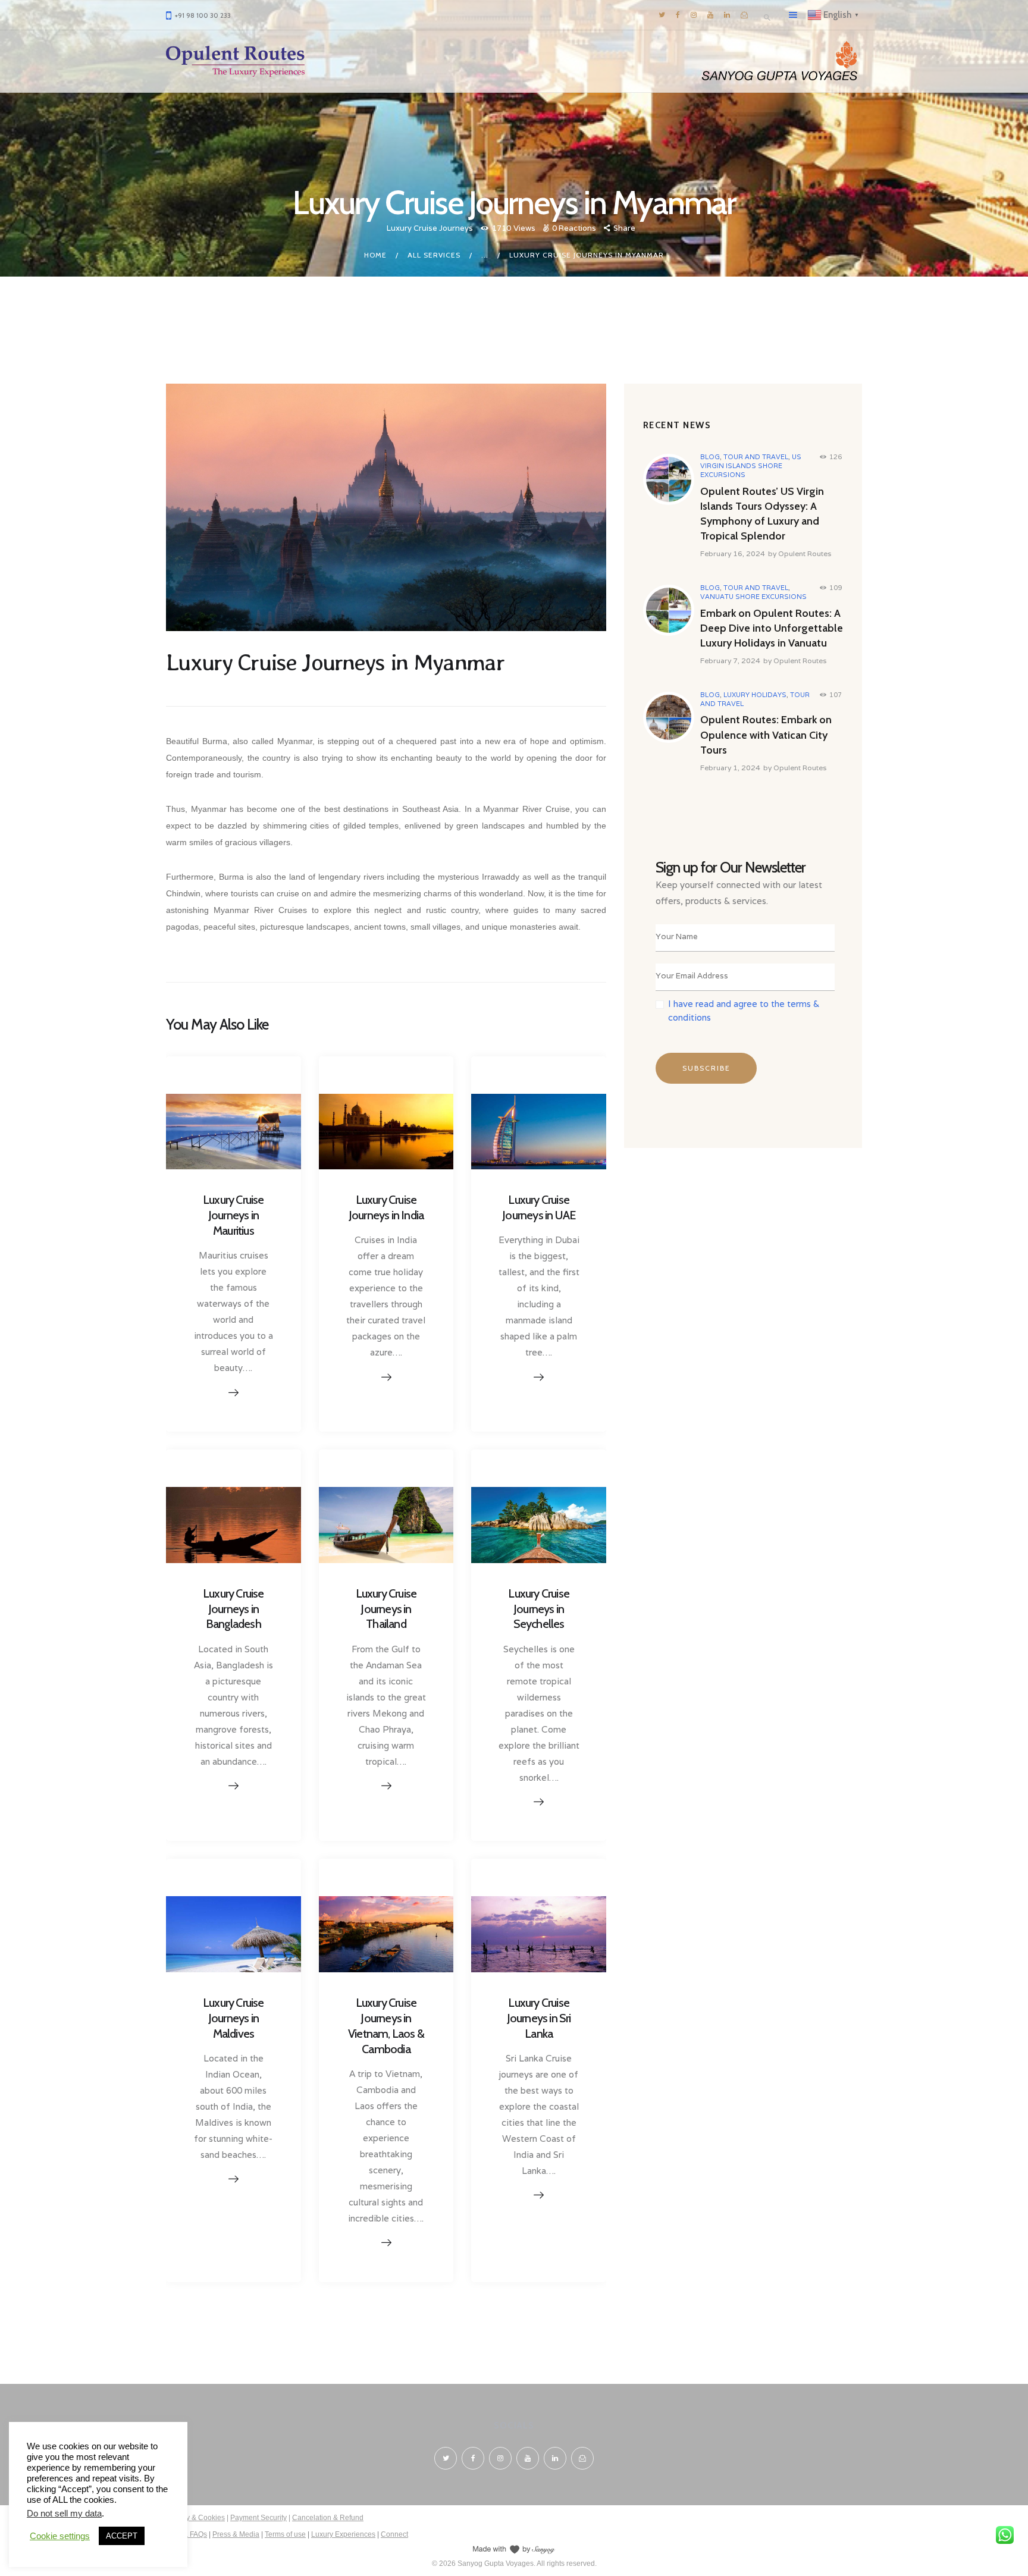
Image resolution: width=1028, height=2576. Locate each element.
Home (375, 255)
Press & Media (236, 2534)
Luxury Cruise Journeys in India (386, 1207)
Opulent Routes (805, 553)
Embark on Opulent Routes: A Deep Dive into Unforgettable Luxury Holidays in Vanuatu (772, 628)
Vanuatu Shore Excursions (753, 597)
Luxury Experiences (343, 2534)
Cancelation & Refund (328, 2518)
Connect (394, 2534)
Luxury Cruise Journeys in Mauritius (234, 1215)
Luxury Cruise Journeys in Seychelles (539, 1609)
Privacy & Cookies (195, 2518)
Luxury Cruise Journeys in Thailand (386, 1609)
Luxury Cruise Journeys (430, 228)
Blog (710, 457)
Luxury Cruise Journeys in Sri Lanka (539, 2018)
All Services (434, 255)
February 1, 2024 (730, 768)
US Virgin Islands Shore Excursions (751, 466)
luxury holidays (755, 695)
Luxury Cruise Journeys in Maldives (234, 2018)
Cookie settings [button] (60, 2536)
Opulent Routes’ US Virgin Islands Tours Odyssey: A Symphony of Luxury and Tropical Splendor (762, 514)
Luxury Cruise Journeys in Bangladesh (234, 1609)
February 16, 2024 (733, 553)
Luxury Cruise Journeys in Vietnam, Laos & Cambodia (386, 2026)
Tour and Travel (756, 457)
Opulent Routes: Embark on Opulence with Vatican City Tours (766, 735)
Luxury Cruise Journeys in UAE (539, 1207)
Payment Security (258, 2518)
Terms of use (285, 2534)
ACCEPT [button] (122, 2536)
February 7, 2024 (730, 661)
